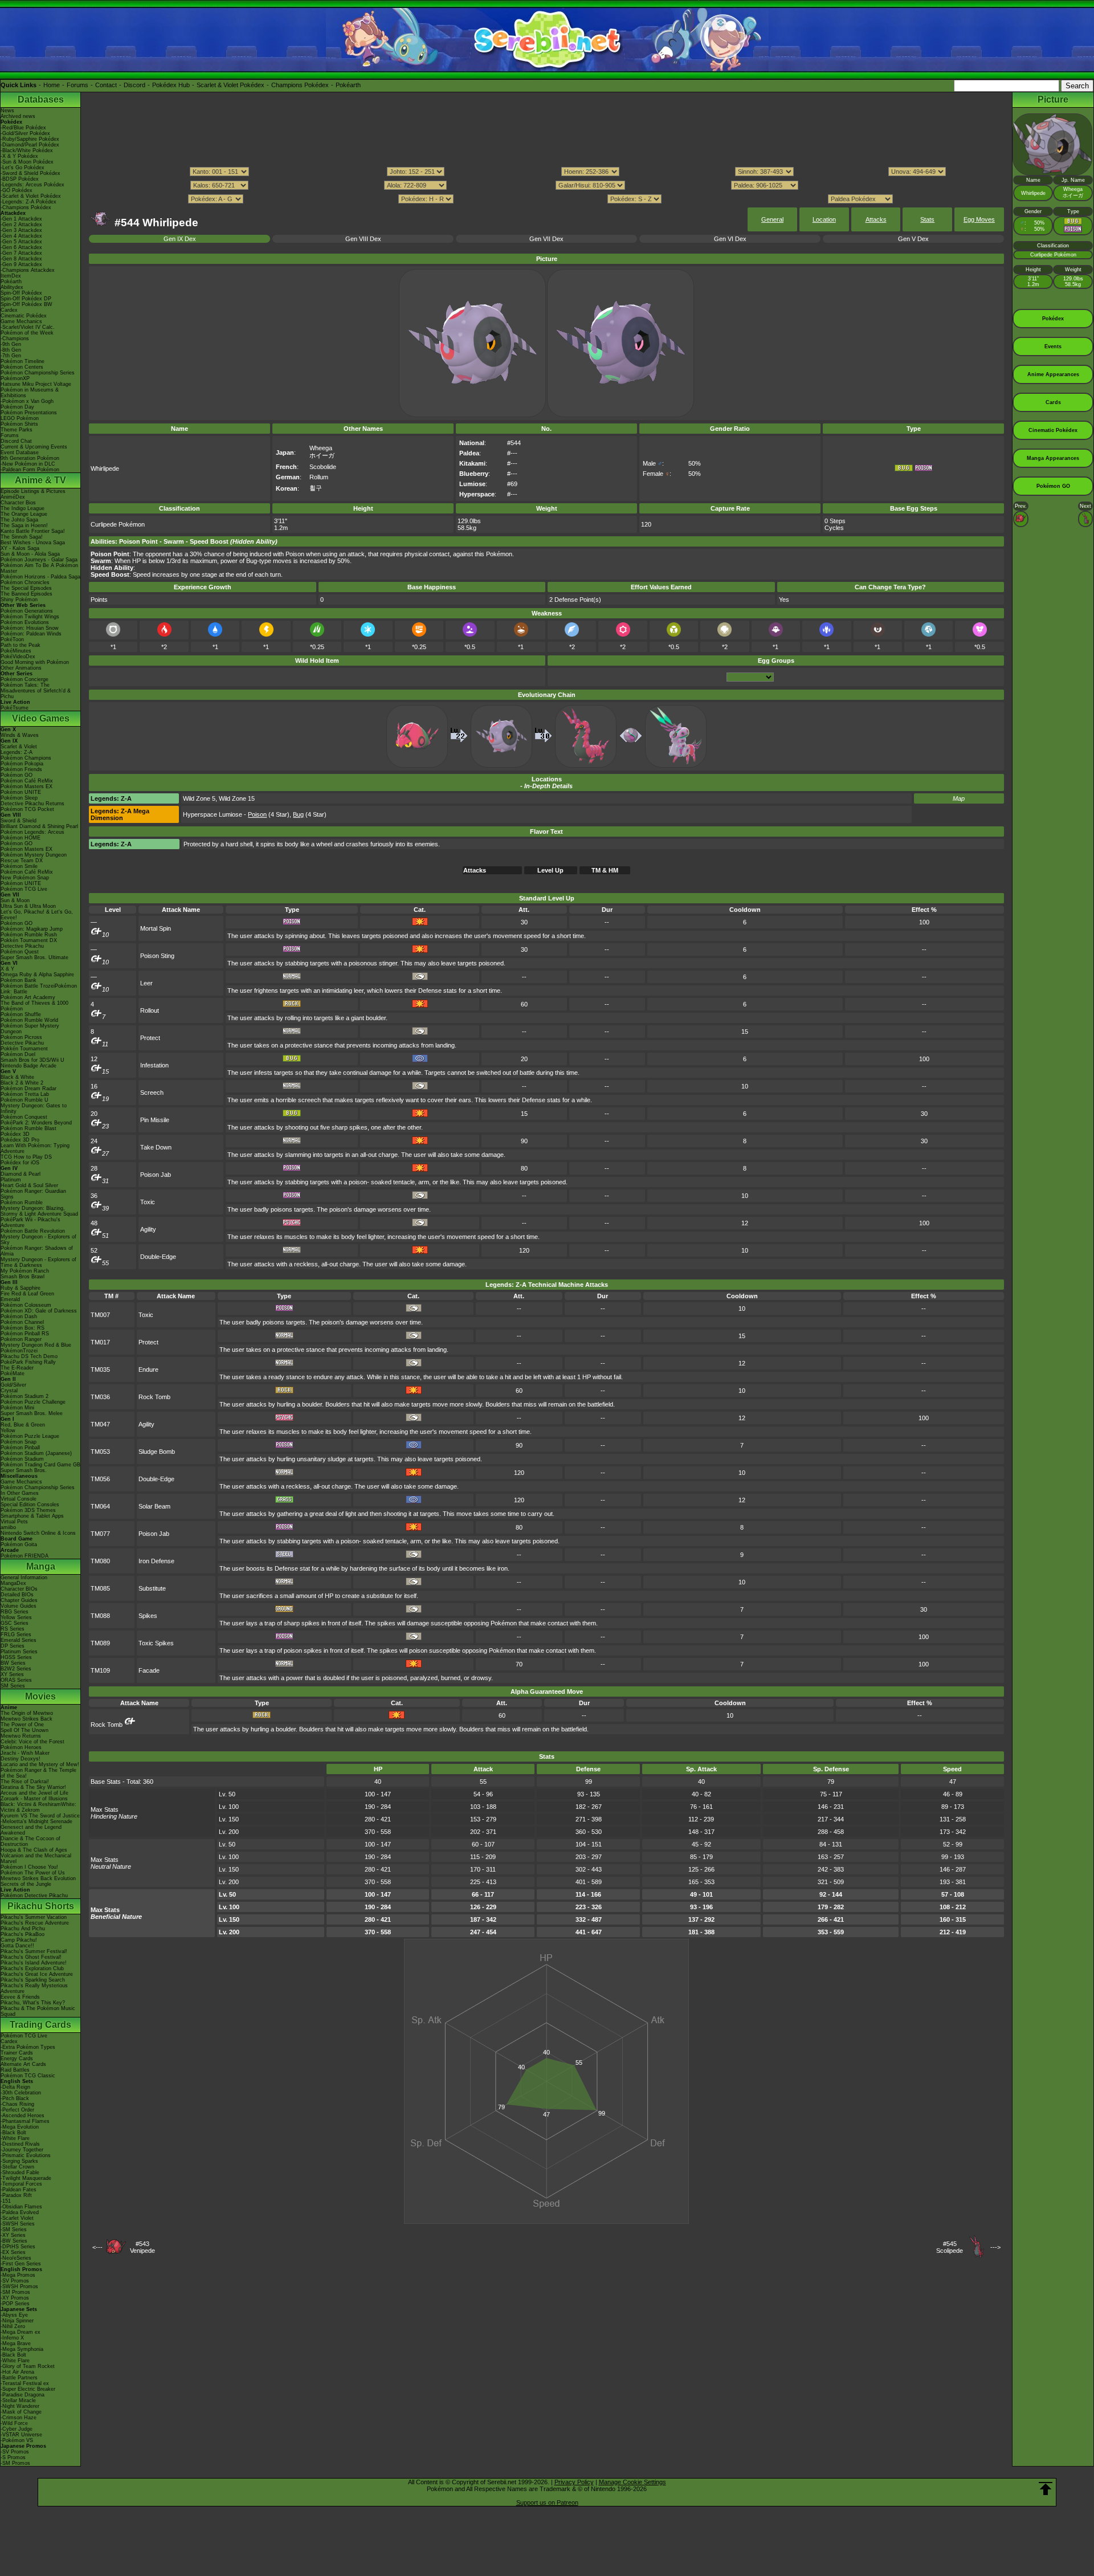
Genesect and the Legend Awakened (31, 1830)
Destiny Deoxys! (21, 1759)
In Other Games (20, 1493)
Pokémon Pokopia (22, 764)
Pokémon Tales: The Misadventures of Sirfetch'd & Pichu (36, 691)
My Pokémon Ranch (25, 1271)
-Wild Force (14, 2423)
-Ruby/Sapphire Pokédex (30, 139)
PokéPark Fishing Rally (28, 1362)
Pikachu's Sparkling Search (33, 1980)
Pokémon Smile (19, 866)
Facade (149, 1670)
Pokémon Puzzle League (30, 1436)
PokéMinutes (16, 651)
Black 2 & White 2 (22, 1083)
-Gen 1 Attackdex (21, 219)
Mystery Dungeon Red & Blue (36, 1345)
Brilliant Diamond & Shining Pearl (39, 826)
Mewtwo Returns (21, 1736)
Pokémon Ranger (21, 1339)
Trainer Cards (17, 2053)
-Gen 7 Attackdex (21, 253)
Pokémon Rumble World (29, 1020)
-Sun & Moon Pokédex (27, 162)
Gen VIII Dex (363, 239)
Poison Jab (156, 1175)
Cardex (9, 310)
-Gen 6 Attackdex (21, 247)
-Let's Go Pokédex (23, 168)
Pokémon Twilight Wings (30, 617)
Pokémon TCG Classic (28, 2076)
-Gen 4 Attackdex (21, 236)
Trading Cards (40, 2025)
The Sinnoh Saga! (22, 537)
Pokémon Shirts (19, 424)
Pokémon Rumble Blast (28, 1128)
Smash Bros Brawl (23, 1277)
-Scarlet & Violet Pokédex (31, 196)
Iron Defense (156, 1561)
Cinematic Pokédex (24, 316)
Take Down (156, 1147)
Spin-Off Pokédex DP (26, 299)
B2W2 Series (16, 1669)
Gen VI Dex (730, 239)
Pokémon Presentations (29, 413)
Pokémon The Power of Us (33, 1873)
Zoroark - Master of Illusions (34, 1799)
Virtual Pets (14, 1522)
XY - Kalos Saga (20, 548)
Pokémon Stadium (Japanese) (36, 1453)
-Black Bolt (13, 2133)
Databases (41, 99)
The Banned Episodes (26, 594)
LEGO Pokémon (20, 418)
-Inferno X (12, 2338)
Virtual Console (19, 1499)
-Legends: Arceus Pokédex (32, 185)
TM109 (100, 1670)
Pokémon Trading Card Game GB (40, 1465)
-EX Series (13, 2252)
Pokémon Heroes (21, 1747)
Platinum (11, 1180)
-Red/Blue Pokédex (23, 128)
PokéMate (13, 1373)
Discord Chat (16, 441)
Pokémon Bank (19, 980)
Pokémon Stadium (22, 1459)
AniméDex (13, 497)
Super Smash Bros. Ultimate (34, 957)
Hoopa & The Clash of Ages (34, 1850)
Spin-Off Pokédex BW (26, 304)
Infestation (154, 1065)
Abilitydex (12, 287)
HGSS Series (16, 1657)
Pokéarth (348, 85)
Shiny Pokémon (19, 600)
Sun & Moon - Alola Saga (30, 554)
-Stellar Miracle (18, 2400)
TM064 (100, 1506)
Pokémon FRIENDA (25, 1556)
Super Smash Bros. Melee (32, 1413)
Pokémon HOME (21, 838)
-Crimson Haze (19, 2418)
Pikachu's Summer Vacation (34, 1917)
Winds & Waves (20, 735)
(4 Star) (269, 814)
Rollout (150, 1010)
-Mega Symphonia (22, 2349)
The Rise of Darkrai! (25, 1782)
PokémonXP (15, 378)
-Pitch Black (15, 2098)
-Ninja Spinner (17, 2321)
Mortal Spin (156, 928)
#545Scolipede (950, 2247)
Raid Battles (15, 2070)
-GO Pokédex (17, 190)
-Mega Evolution (20, 2127)
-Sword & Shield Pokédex (30, 173)
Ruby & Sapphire (21, 1288)
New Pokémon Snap (25, 878)
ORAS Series (16, 1680)
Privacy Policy (574, 2482)
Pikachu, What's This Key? (33, 2003)
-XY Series (13, 2235)
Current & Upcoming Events (34, 447)
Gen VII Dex (546, 239)
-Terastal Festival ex (25, 2383)
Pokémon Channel (22, 1322)
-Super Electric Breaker (28, 2389)
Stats (927, 219)
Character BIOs (19, 1589)
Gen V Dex (913, 239)
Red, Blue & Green (23, 1425)
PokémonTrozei (19, 1351)
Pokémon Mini (17, 1408)
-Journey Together (22, 2150)
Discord (134, 85)
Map (959, 798)
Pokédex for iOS (20, 1163)
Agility (148, 1229)
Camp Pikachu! (19, 1940)
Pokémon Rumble (22, 1203)
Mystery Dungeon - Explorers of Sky (38, 1240)
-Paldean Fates (19, 2190)
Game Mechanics (21, 321)
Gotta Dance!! (17, 1946)
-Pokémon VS (17, 2440)
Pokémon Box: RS (23, 1328)
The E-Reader (17, 1368)
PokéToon (12, 639)
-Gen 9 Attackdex (21, 264)
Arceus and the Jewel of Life (34, 1793)
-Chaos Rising (17, 2104)
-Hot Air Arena (17, 2372)
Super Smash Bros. (24, 1470)
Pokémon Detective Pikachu (34, 1896)
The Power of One (22, 1725)
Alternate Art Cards (23, 2064)
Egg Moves (979, 219)
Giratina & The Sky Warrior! (33, 1787)
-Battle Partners (19, 2378)
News (7, 111)
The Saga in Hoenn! (24, 525)
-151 (6, 2201)
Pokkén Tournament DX (29, 940)
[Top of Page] (1046, 2489)
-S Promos (13, 2457)
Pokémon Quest (20, 952)
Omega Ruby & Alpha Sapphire (37, 975)
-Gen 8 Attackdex (21, 259)
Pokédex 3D (15, 1134)
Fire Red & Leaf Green (27, 1294)
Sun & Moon (15, 900)
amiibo (8, 1527)
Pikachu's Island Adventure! (34, 1963)
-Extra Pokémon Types (28, 2047)
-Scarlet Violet (17, 2218)
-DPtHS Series (18, 2247)
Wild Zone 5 (199, 798)
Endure (148, 1369)
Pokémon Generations (27, 611)
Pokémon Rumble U (25, 1100)
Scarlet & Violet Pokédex (230, 85)
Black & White (17, 1077)
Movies (40, 1696)
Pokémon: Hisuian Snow (30, 628)
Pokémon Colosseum (26, 1305)
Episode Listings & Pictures (33, 491)
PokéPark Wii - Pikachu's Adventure (30, 1222)
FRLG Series (16, 1635)
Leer (146, 983)
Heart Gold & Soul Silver (29, 1185)
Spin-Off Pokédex (21, 293)
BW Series (13, 1663)
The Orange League (24, 514)
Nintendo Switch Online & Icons (38, 1533)
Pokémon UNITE (21, 792)
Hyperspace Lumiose (213, 814)
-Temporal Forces (21, 2184)
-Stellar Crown (17, 2167)
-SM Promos (15, 2292)
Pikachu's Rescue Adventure (35, 1923)
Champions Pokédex (300, 85)
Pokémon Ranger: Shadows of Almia (37, 1251)
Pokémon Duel (18, 1054)
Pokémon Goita (19, 1544)
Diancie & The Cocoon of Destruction (30, 1841)
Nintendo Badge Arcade (28, 1066)
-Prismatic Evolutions (26, 2155)
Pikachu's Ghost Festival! (31, 1957)
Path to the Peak (21, 645)
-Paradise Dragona (23, 2395)
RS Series (13, 1629)
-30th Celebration (21, 2093)
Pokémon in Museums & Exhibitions (30, 393)
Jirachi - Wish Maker (25, 1753)
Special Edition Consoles (30, 1505)
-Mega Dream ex (21, 2332)
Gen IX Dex (180, 239)
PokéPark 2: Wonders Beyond (36, 1123)
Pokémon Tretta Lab (25, 1094)
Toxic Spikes (156, 1643)
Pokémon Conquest (24, 1117)
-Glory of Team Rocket (28, 2366)
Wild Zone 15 (237, 798)
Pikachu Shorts (41, 1906)
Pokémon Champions (26, 758)
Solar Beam (154, 1506)
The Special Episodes (26, 588)
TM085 (100, 1588)
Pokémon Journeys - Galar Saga (39, 560)
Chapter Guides (19, 1600)
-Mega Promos (18, 2275)
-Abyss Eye (14, 2315)
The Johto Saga (19, 520)
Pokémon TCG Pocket (27, 809)
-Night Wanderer (20, 2406)
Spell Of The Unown (25, 1730)
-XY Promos (15, 2298)
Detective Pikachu (22, 946)
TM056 (100, 1479)
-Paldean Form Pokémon (30, 470)
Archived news (18, 116)
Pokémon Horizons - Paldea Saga (40, 577)
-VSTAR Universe (21, 2435)
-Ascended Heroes (23, 2116)
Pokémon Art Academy (28, 997)
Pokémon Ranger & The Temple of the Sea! (38, 1773)
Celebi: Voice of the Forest (32, 1742)
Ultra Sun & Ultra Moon (28, 906)
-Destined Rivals (20, 2144)
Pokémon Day (17, 407)
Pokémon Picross (21, 1037)
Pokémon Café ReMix (27, 781)
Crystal (9, 1391)
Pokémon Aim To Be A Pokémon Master (39, 568)
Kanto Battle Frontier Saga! (33, 531)
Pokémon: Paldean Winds (31, 634)
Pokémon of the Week (27, 333)
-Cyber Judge (17, 2429)
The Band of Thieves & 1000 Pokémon (34, 1006)
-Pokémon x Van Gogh (27, 401)
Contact (106, 85)
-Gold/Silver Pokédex (25, 133)
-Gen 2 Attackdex (21, 225)
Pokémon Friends (21, 769)
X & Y (7, 969)
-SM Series (14, 2229)
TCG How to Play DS (26, 1157)
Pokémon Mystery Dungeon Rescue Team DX (34, 858)
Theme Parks (17, 430)
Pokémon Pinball (20, 1448)
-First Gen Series (21, 2264)
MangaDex (13, 1583)
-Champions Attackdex (28, 270)
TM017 (100, 1342)
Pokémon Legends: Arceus (32, 832)
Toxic (148, 1202)
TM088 (100, 1616)
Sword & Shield (19, 821)
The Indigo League (23, 508)
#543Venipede (142, 2247)
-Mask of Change (21, 2412)
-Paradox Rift (16, 2195)
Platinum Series (19, 1652)
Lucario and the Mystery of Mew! (40, 1764)
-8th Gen (11, 350)
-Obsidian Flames (21, 2207)
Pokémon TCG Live (24, 889)
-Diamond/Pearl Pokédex (30, 145)
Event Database (20, 453)
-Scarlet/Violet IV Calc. (28, 327)
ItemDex (11, 276)
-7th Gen (11, 356)
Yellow (8, 1430)
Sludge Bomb (157, 1452)
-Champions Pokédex (26, 207)
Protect (150, 1038)
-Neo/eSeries (16, 2258)
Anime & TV (40, 480)
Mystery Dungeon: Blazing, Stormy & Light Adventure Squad (39, 1211)
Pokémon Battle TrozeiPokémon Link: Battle (39, 989)
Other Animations (21, 668)
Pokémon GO (17, 775)
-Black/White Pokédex (27, 150)
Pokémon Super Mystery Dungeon (30, 1029)
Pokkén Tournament (24, 1049)
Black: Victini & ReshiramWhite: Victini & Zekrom (38, 1807)
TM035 (100, 1369)
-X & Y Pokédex (19, 156)
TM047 (100, 1424)
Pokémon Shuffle (21, 1014)
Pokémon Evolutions (25, 622)
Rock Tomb (154, 1397)
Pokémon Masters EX (26, 786)
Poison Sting (157, 956)
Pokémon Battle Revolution (33, 1231)
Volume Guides (19, 1606)
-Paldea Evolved (20, 2212)
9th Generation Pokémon (30, 458)
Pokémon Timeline (23, 361)
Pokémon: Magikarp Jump (32, 929)
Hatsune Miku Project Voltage (36, 384)
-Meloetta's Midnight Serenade (36, 1821)
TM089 (100, 1643)
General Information (24, 1578)
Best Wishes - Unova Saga (33, 543)
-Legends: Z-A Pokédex (28, 202)
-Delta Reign (15, 2087)
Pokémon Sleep (19, 798)
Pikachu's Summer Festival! (34, 1951)
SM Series (13, 1686)
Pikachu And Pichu (23, 1929)
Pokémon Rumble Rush (29, 935)
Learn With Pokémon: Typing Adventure (35, 1148)
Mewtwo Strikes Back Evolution (38, 1878)
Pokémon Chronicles (25, 582)
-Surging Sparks (19, 2161)
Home (52, 85)
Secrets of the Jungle (26, 1884)
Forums (77, 85)
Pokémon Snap (19, 1442)
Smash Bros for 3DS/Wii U (32, 1060)
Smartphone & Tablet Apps (32, 1516)
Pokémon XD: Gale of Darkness (39, 1311)
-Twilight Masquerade (26, 2178)
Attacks (876, 219)
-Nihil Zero (13, 2326)
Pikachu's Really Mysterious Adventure (34, 1988)
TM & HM (605, 870)
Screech (152, 1093)
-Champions (15, 339)
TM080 (100, 1561)
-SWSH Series (18, 2224)
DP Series (13, 1646)
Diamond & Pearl (21, 1174)
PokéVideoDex (18, 657)
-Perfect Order (17, 2110)
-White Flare (15, 2138)
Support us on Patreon (547, 2502)
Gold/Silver (13, 1385)
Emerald (10, 1299)
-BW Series (14, 2241)
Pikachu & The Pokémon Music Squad (38, 2011)
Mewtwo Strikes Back (26, 1719)
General (772, 219)
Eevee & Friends (20, 1997)
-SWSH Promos (19, 2286)
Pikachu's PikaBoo (23, 1934)
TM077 (100, 1534)
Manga (41, 1566)
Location (824, 219)
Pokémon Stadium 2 (25, 1396)
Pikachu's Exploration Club (32, 1968)
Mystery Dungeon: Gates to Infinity (34, 1108)
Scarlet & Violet (19, 747)
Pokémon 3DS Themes (28, 1510)
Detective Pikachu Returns (32, 804)
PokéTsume (15, 708)
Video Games (41, 718)
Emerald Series (19, 1640)
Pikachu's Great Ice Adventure (37, 1974)
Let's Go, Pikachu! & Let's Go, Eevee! (37, 915)
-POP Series (15, 2304)
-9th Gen (11, 344)
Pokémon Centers (22, 367)
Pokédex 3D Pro (20, 1140)
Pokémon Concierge (25, 679)
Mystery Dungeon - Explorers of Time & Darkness (38, 1262)
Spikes (148, 1616)
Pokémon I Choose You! (29, 1867)
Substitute (152, 1588)
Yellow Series (16, 1617)
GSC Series (15, 1623)
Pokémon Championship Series (38, 373)
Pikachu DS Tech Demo (29, 1356)
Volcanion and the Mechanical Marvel (36, 1858)
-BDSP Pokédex (20, 179)
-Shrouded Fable (20, 2173)
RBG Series (15, 1612)
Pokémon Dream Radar (28, 1089)
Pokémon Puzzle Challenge (33, 1402)
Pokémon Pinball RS (25, 1334)
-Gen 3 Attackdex (21, 230)
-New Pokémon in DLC (28, 464)
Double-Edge (158, 1257)
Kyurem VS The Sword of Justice (40, 1816)
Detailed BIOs (17, 1595)
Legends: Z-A (17, 752)
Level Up (550, 870)
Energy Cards (17, 2059)
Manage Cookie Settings (632, 2482)
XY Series (12, 1674)
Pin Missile (155, 1120)
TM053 (100, 1452)
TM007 (100, 1315)
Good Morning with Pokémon (35, 662)
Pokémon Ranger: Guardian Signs (33, 1194)
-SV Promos (15, 2281)
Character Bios (18, 503)
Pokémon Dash (19, 1316)
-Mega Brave (16, 2343)
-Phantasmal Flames (25, 2121)
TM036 (100, 1397)
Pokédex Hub (171, 85)
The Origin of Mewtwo (27, 1713)
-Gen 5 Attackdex (21, 242)
